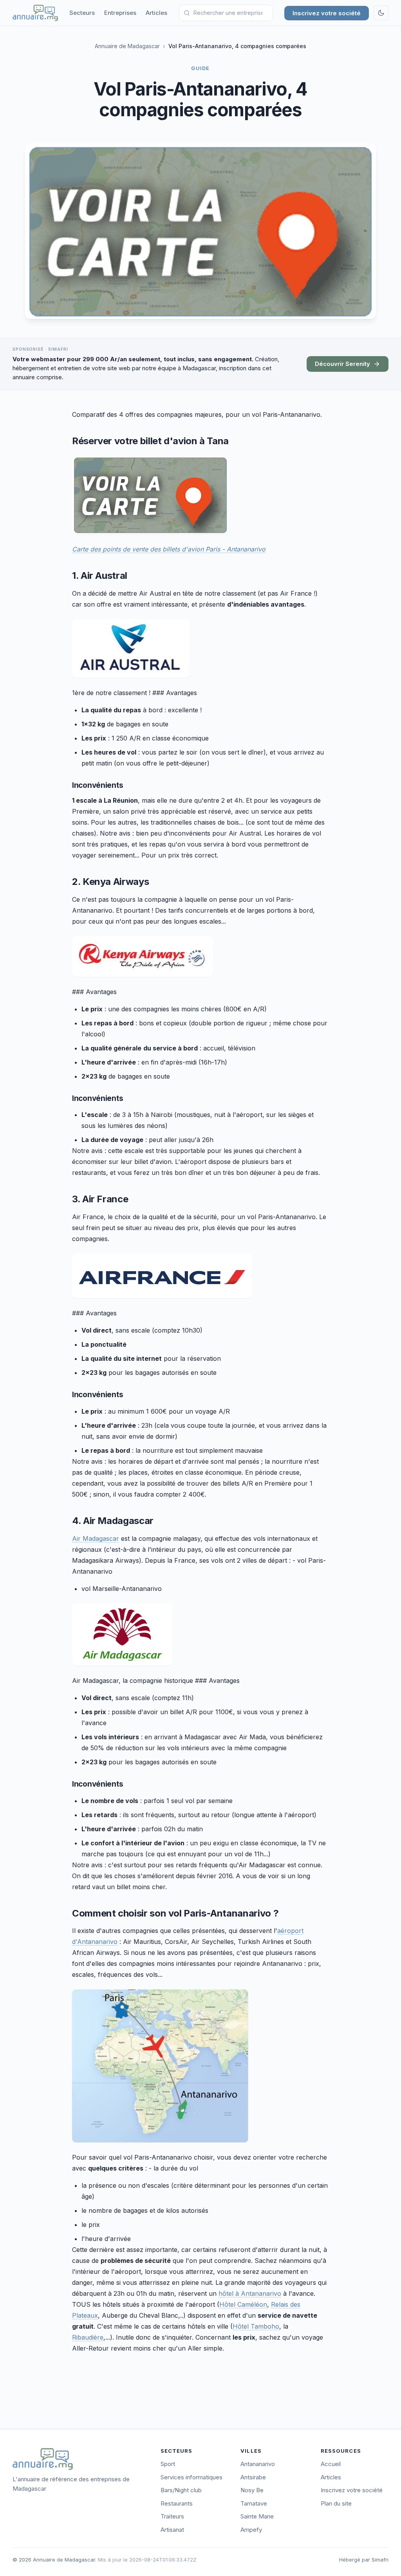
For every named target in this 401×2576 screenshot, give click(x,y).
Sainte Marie (257, 2516)
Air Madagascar (96, 1538)
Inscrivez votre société (327, 13)
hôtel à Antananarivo (250, 2293)
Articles (156, 13)
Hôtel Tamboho (256, 2326)
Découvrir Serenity (342, 364)
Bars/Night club (181, 2490)
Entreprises (120, 13)
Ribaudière (88, 2337)
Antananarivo (258, 2464)
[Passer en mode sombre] (381, 13)
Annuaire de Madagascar (127, 46)
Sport (168, 2464)
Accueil (331, 2464)
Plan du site (336, 2503)
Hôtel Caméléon (243, 2304)
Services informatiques (191, 2477)
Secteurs (82, 13)
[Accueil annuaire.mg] (35, 13)
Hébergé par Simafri (364, 2560)
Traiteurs (172, 2516)
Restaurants (177, 2503)
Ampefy (251, 2530)
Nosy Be (252, 2490)
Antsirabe (253, 2477)
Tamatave (254, 2503)
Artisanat (172, 2530)
